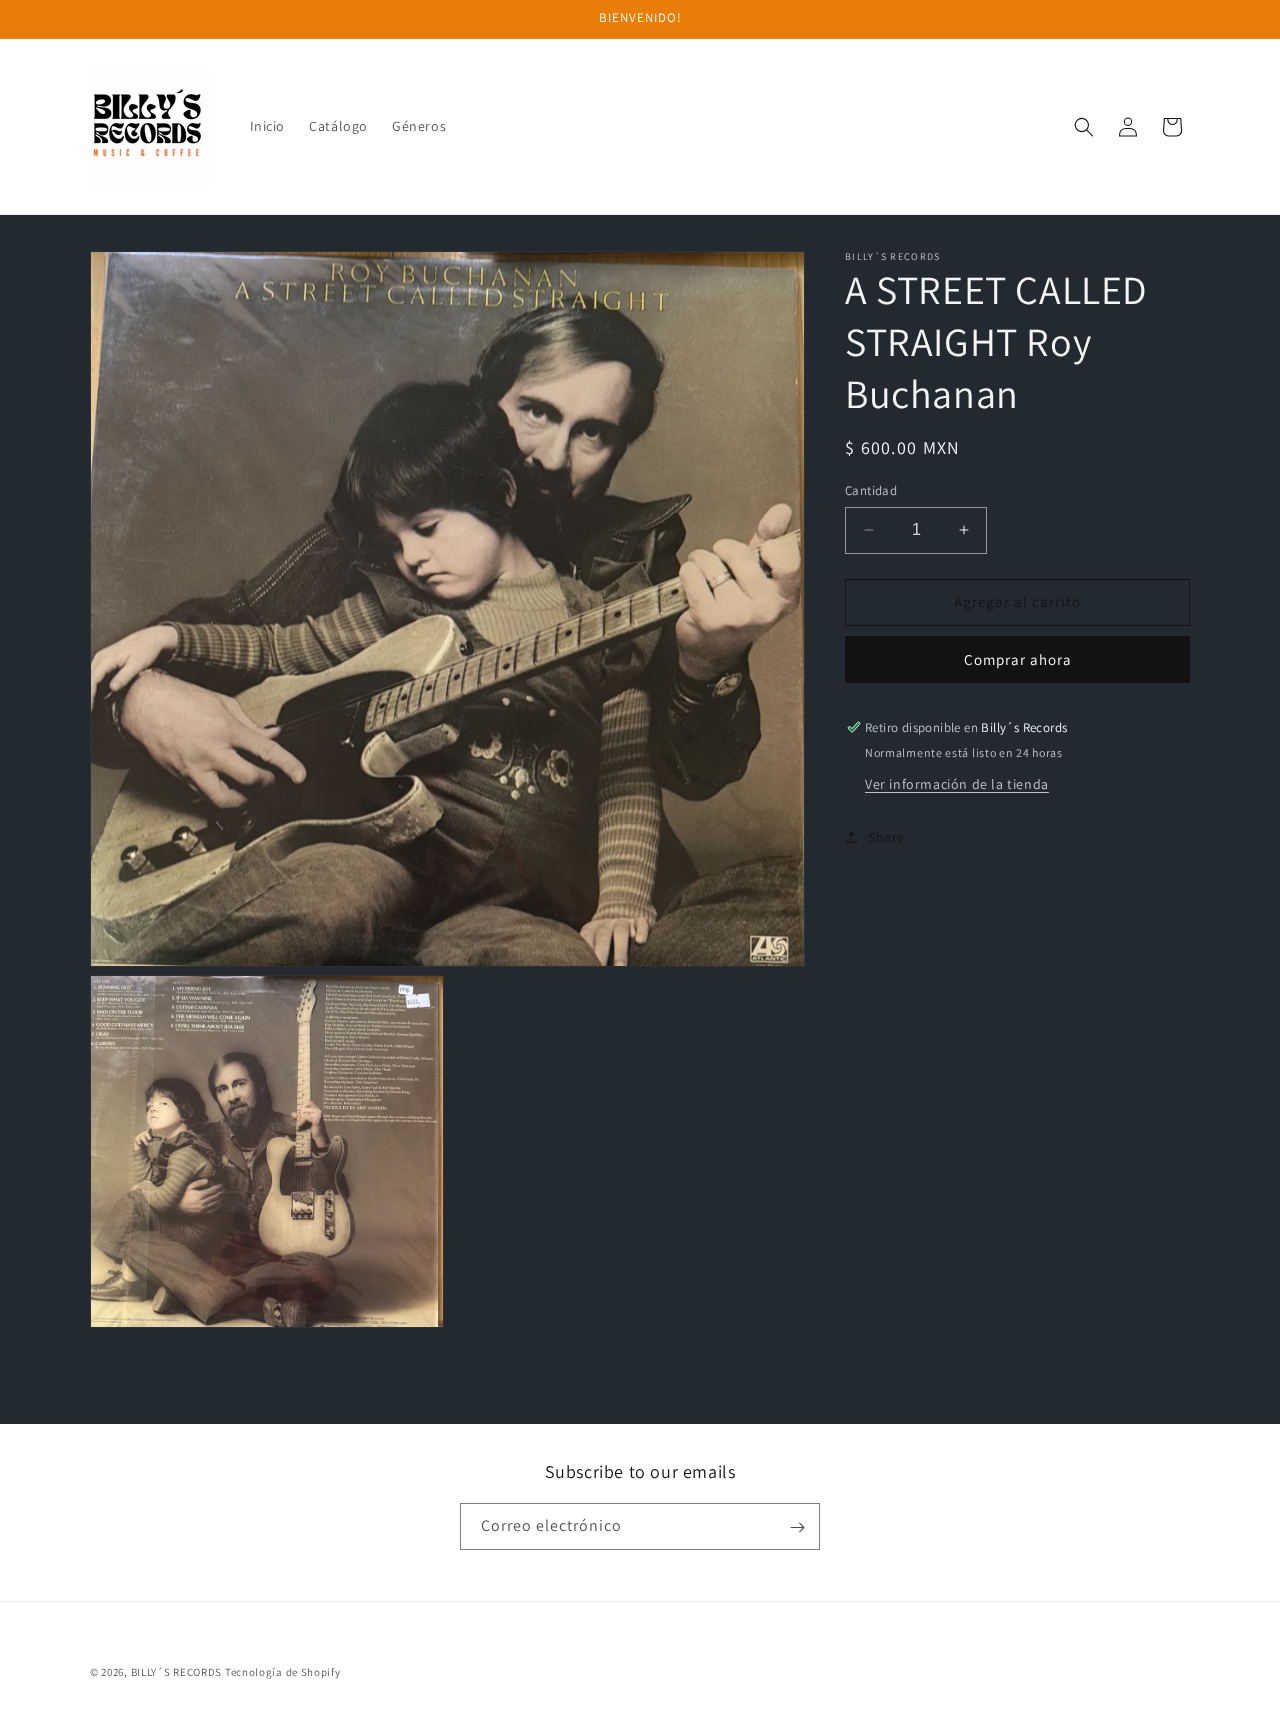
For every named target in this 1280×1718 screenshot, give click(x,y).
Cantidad (871, 490)
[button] (1084, 127)
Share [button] (886, 837)
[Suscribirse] (797, 1527)
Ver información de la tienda (957, 783)
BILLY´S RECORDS (177, 1672)
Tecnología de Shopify (283, 1672)
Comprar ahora (1018, 659)
